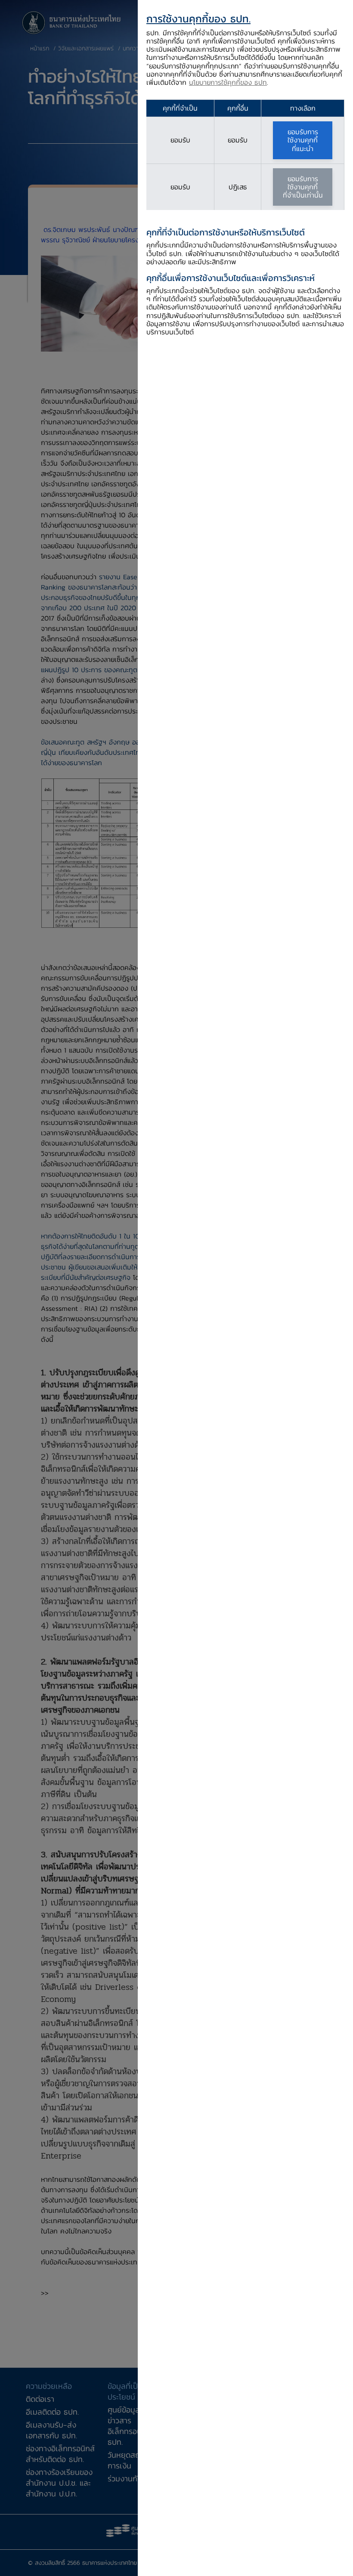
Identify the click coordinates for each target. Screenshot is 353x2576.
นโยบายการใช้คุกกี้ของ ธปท (228, 82)
